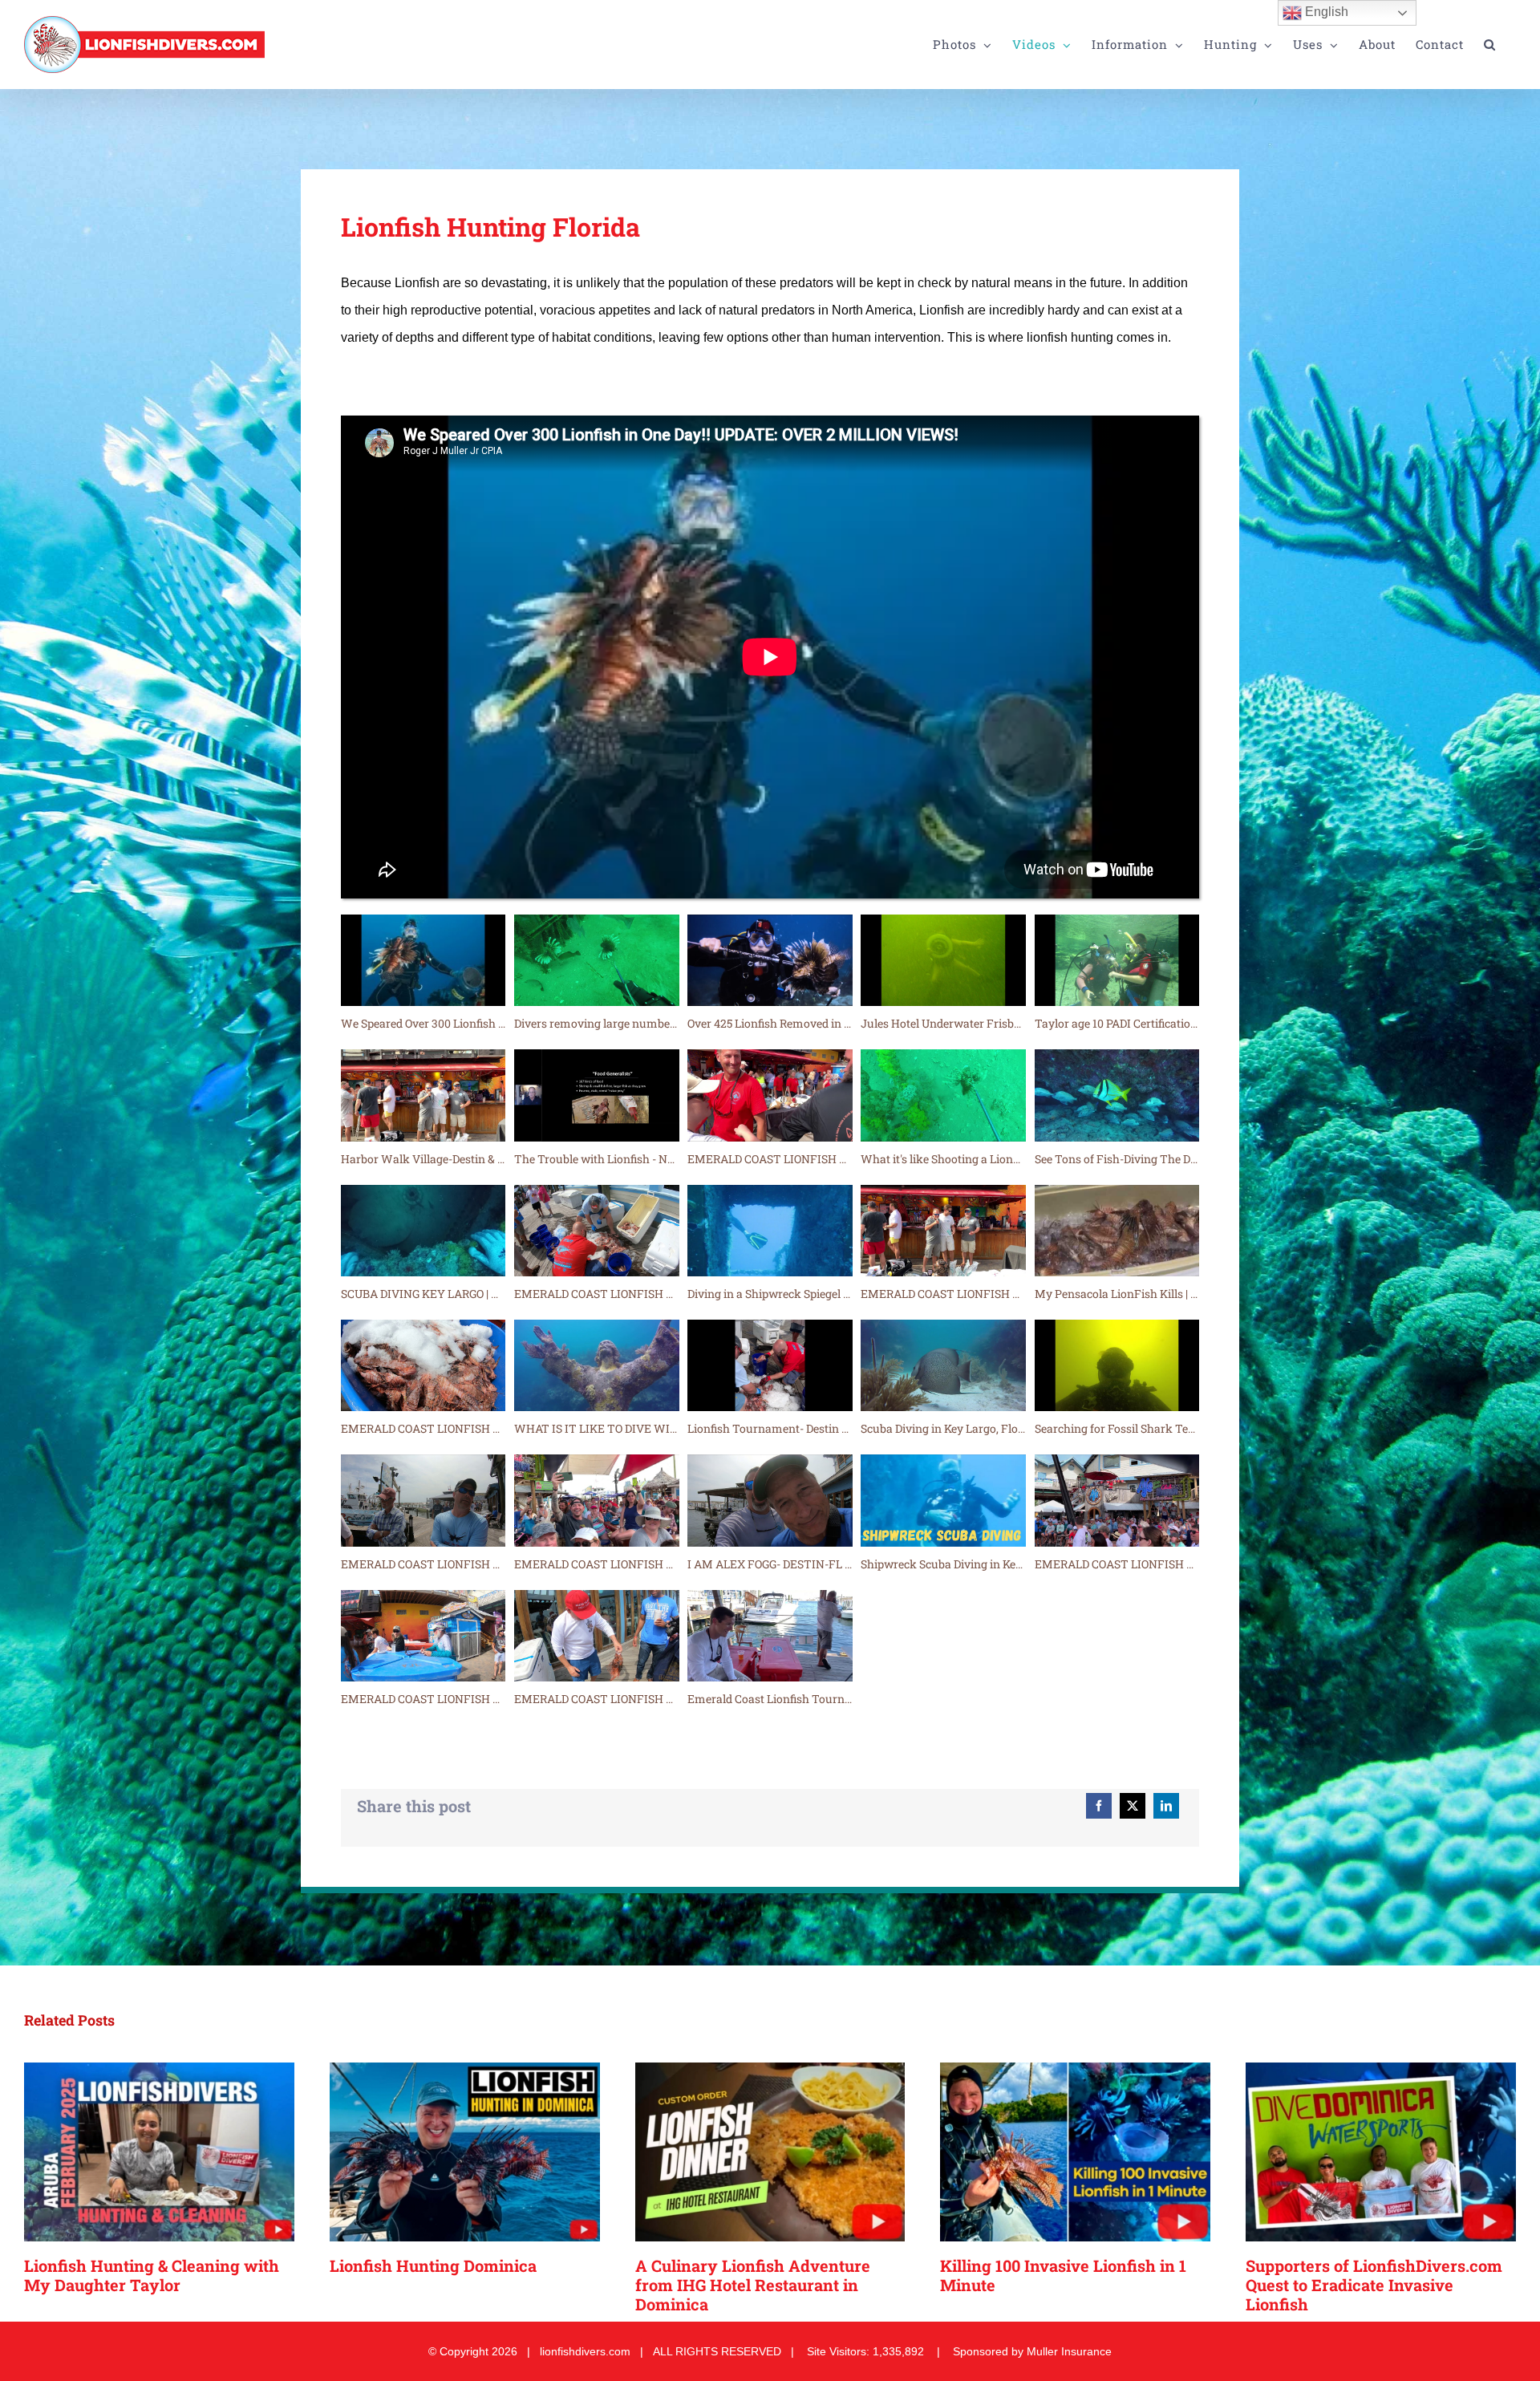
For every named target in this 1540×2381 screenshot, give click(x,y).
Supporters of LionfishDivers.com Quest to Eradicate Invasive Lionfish (1374, 2285)
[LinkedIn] (1166, 1806)
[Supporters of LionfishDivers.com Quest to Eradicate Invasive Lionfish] (1381, 2152)
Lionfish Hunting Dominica (433, 2265)
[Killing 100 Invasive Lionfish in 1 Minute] (1075, 2152)
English (1325, 12)
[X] (1133, 1806)
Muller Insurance (1069, 2351)
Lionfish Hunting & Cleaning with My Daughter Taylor (152, 2275)
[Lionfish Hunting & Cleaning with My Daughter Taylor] (159, 2152)
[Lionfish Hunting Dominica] (465, 2152)
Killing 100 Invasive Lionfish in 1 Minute (1063, 2275)
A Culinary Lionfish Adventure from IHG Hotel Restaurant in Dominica (753, 2285)
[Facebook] (1099, 1806)
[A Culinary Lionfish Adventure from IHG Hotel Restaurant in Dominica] (770, 2152)
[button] (1490, 45)
